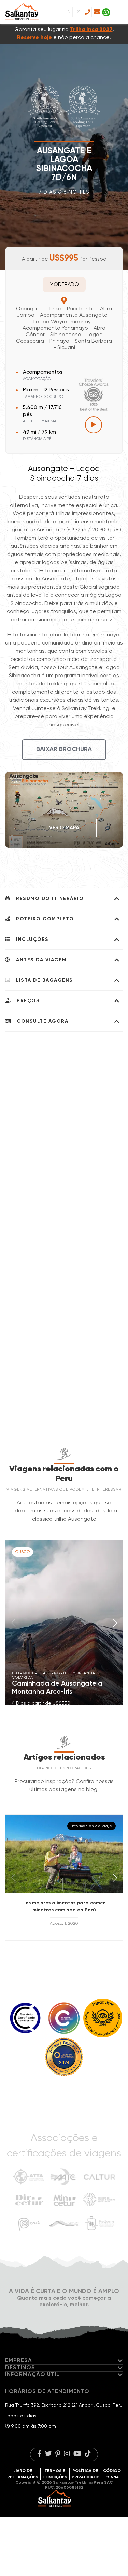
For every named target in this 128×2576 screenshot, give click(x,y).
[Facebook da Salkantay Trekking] (39, 2454)
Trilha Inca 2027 (91, 30)
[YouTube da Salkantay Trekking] (77, 2454)
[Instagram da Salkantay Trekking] (67, 2454)
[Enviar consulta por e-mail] (96, 12)
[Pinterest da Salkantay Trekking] (58, 2454)
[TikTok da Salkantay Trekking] (88, 2454)
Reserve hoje (34, 38)
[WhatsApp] (106, 12)
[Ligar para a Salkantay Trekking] (87, 12)
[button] (115, 1623)
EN (68, 12)
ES (77, 12)
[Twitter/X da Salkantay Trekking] (48, 2454)
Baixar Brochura (64, 749)
